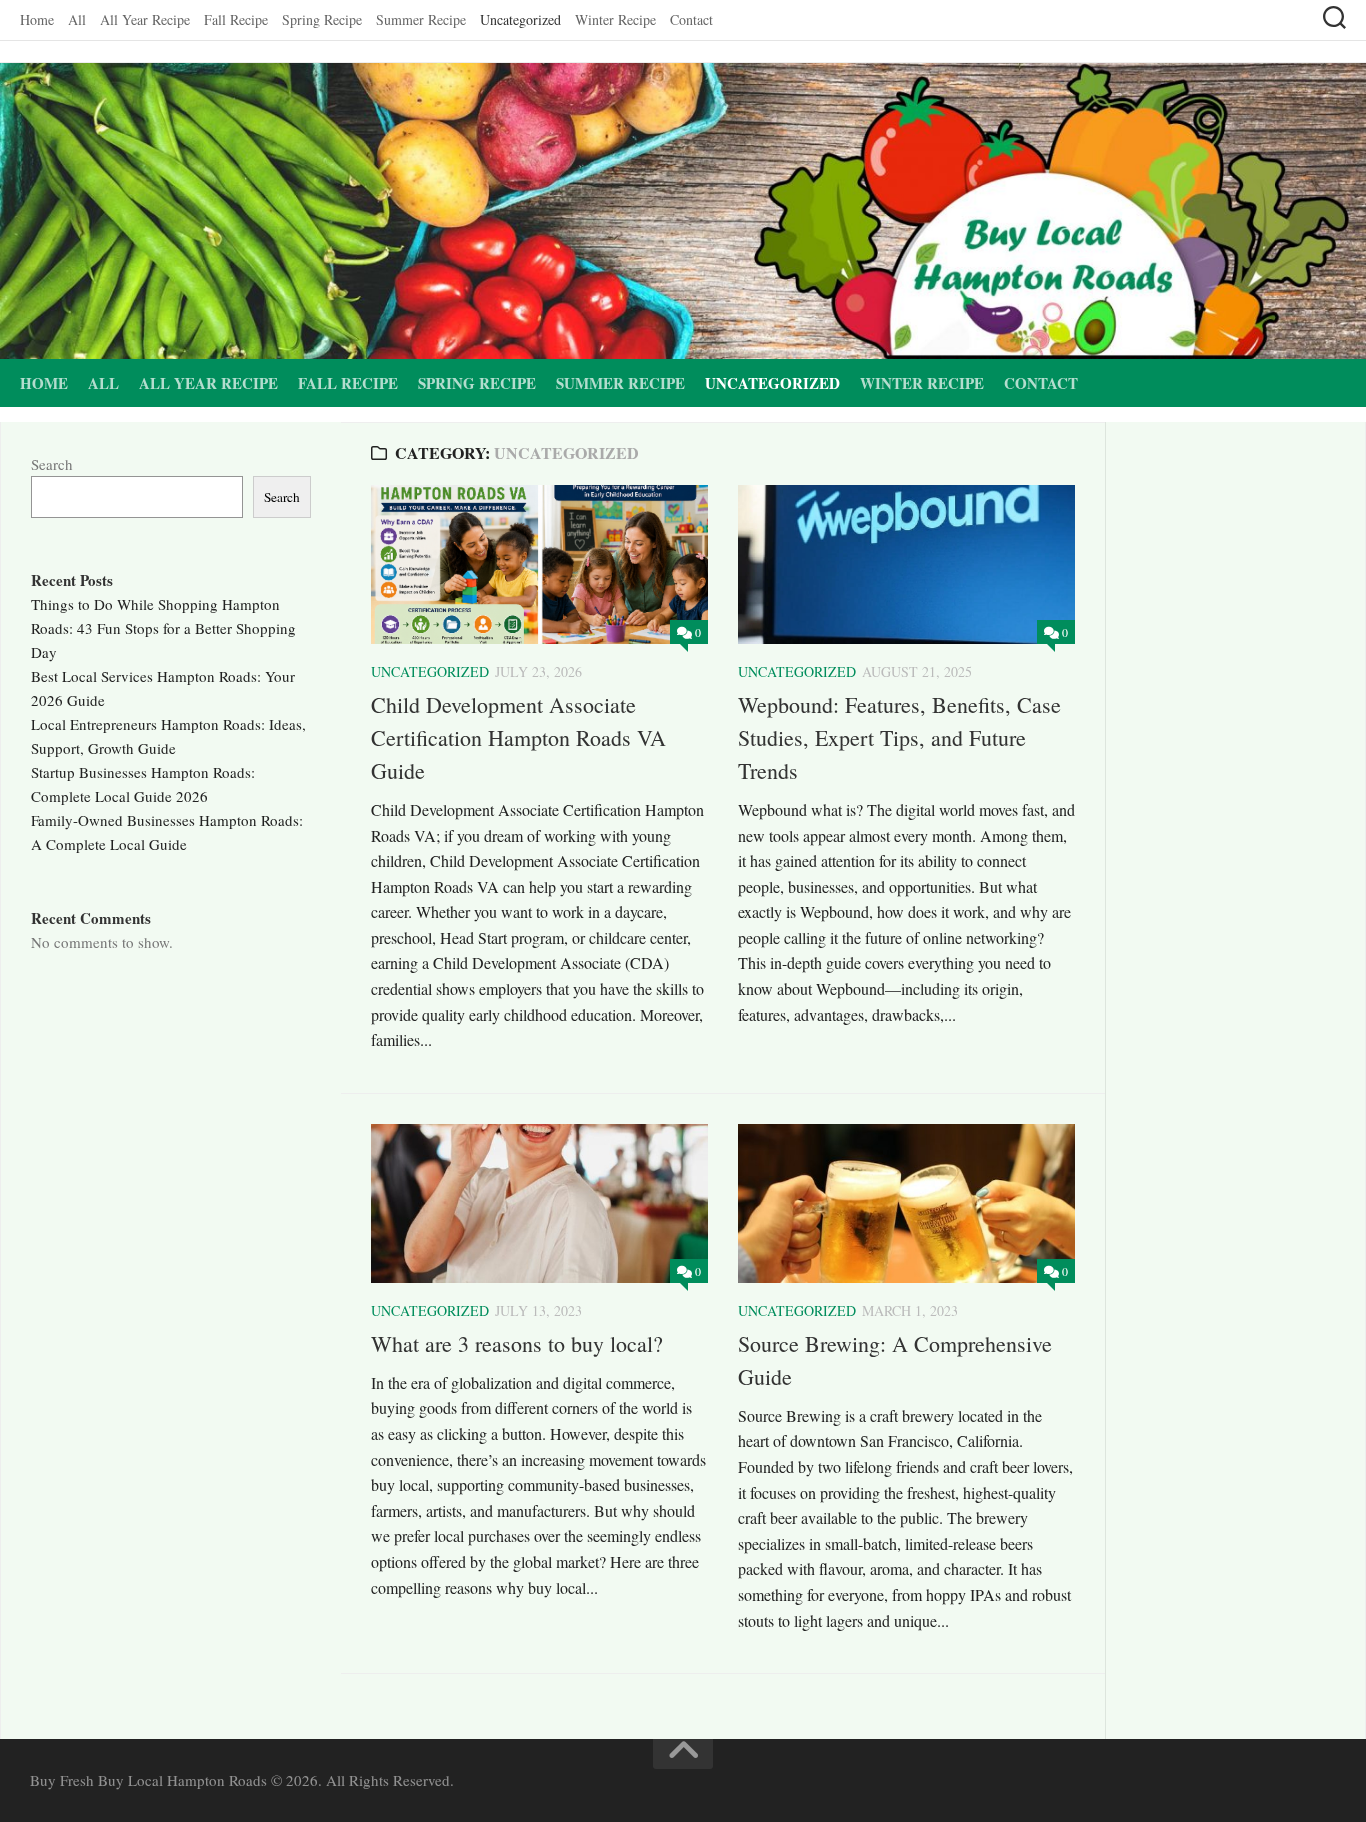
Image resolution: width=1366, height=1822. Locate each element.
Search (52, 464)
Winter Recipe (615, 19)
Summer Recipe (421, 19)
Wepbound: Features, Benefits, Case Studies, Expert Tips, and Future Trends (899, 737)
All (77, 19)
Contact (691, 19)
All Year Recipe (145, 19)
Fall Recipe (236, 19)
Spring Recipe (322, 19)
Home (37, 19)
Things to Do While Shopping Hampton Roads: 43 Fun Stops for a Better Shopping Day (163, 628)
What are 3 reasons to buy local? (517, 1343)
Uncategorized (520, 19)
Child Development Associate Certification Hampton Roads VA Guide (518, 737)
